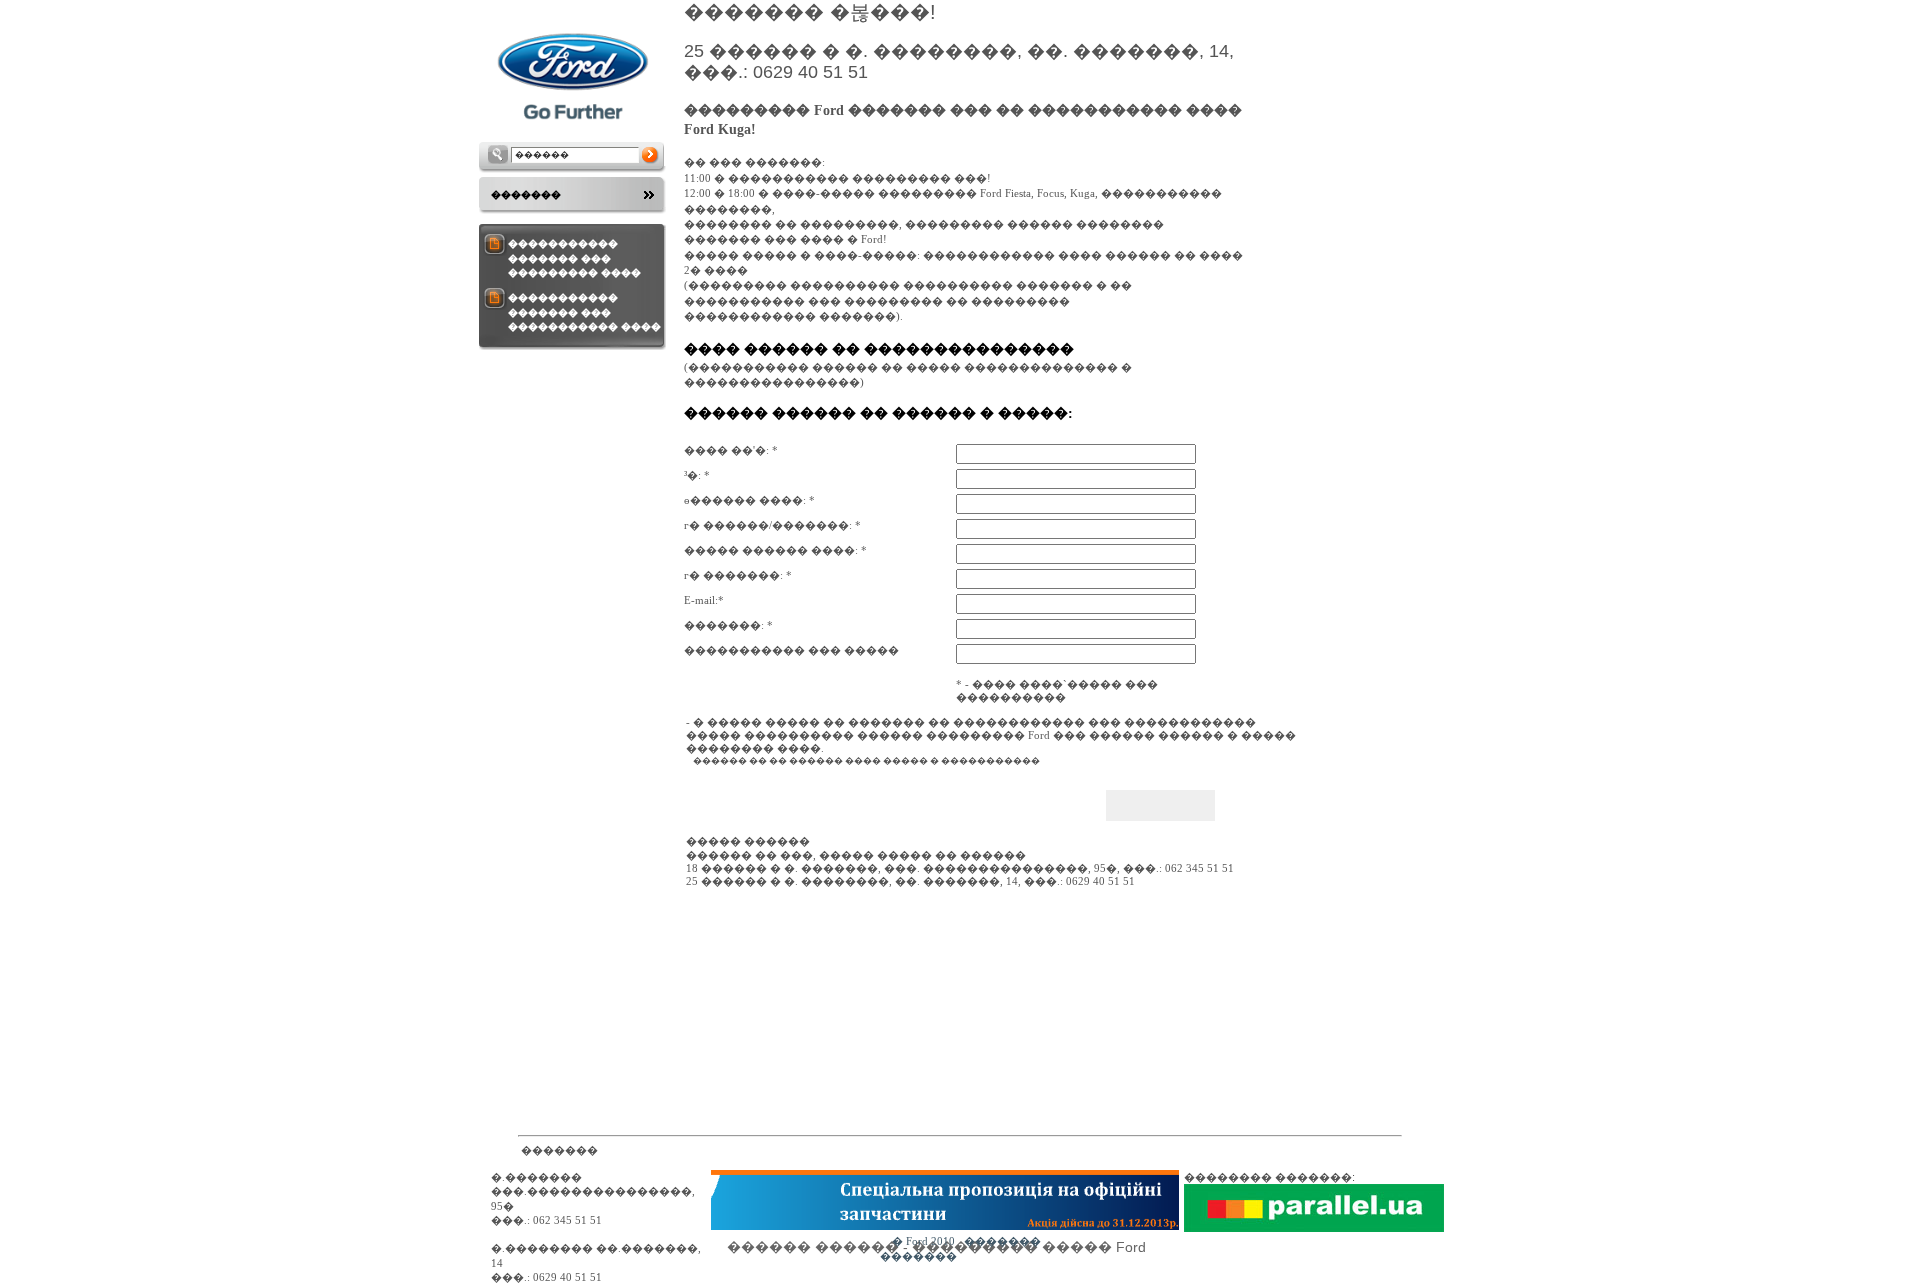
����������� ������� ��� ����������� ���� (584, 312)
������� (526, 195)
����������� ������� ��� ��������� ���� (574, 258)
